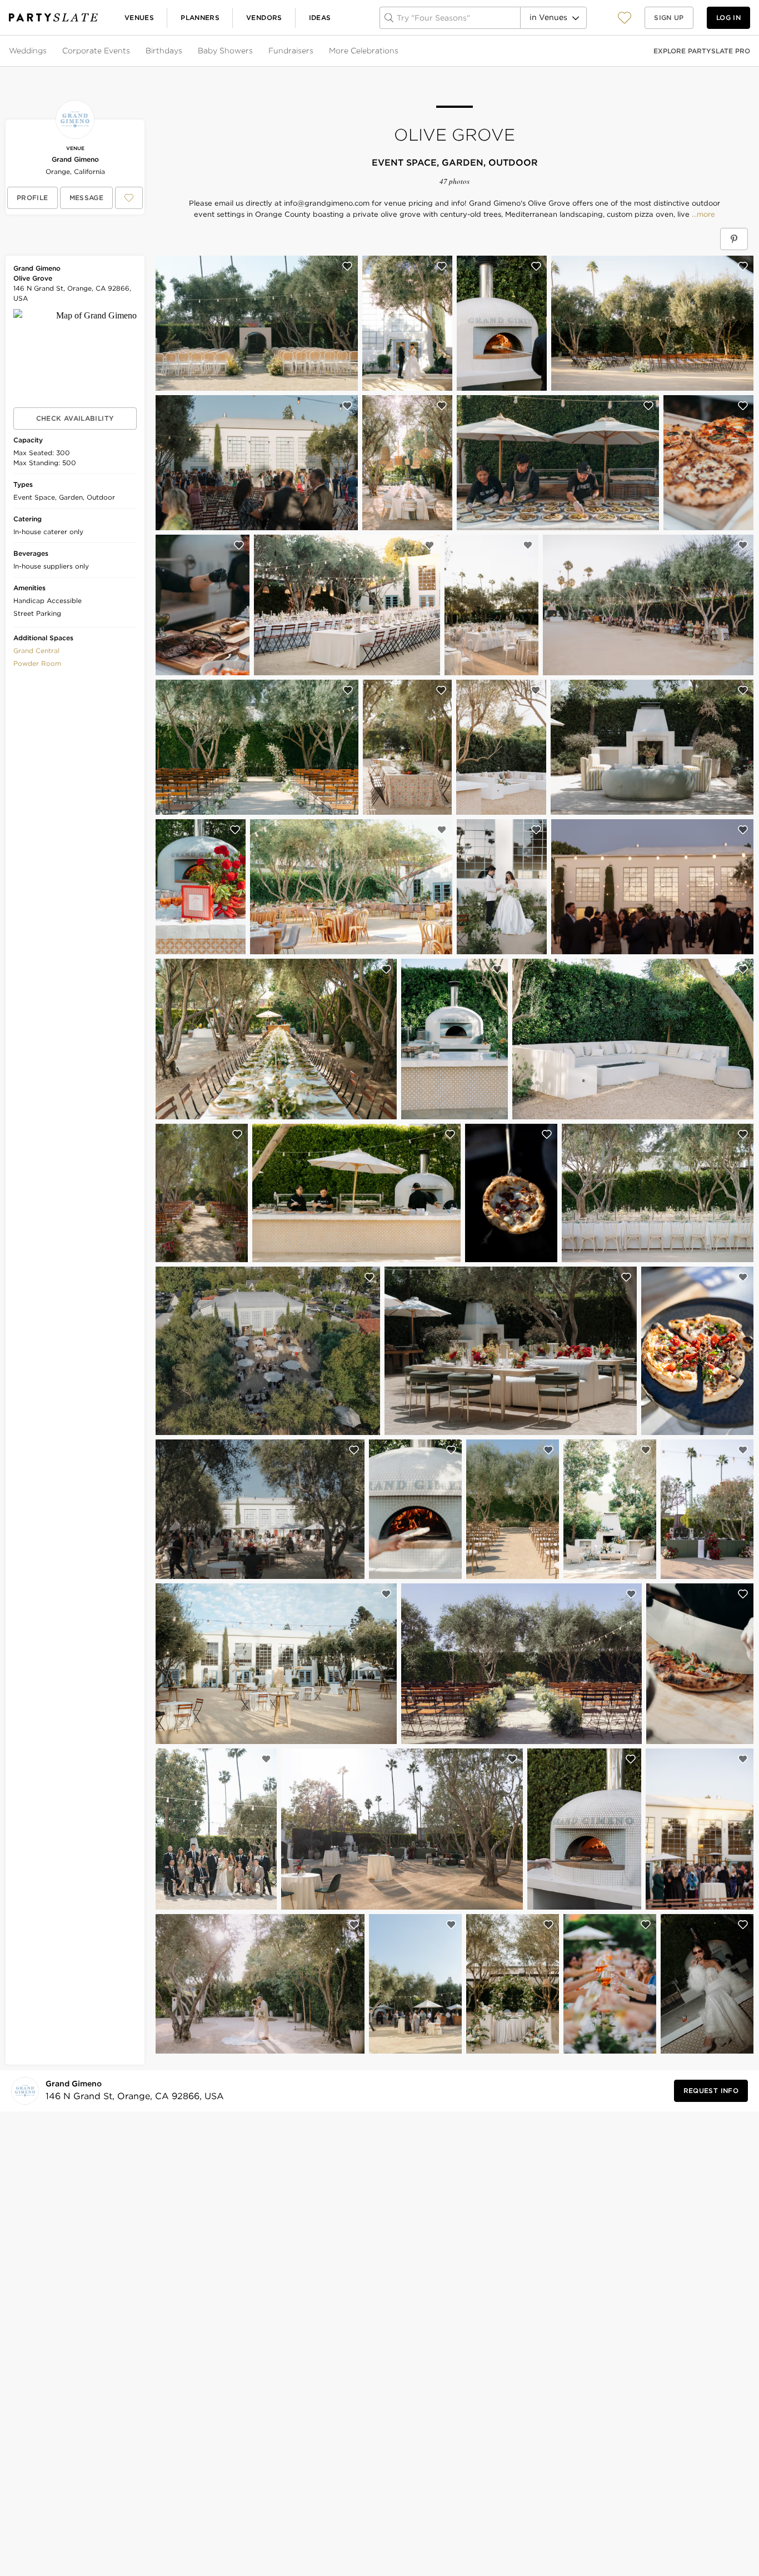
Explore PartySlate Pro (702, 51)
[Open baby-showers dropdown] (254, 51)
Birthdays (164, 51)
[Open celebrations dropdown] (400, 51)
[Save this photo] (347, 266)
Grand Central (36, 651)
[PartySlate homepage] (53, 18)
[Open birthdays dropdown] (183, 51)
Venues (139, 18)
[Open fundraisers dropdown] (314, 51)
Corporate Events (96, 51)
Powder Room (37, 663)
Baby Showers (225, 51)
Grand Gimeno (75, 159)
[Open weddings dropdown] (48, 51)
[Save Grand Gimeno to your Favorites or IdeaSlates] (129, 198)
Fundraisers (291, 51)
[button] (625, 18)
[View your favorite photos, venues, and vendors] (625, 18)
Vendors (264, 18)
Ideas (320, 18)
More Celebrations (364, 51)
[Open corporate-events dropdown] (131, 51)
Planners (200, 18)
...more (702, 215)
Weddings (28, 51)
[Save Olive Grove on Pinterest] (734, 239)
